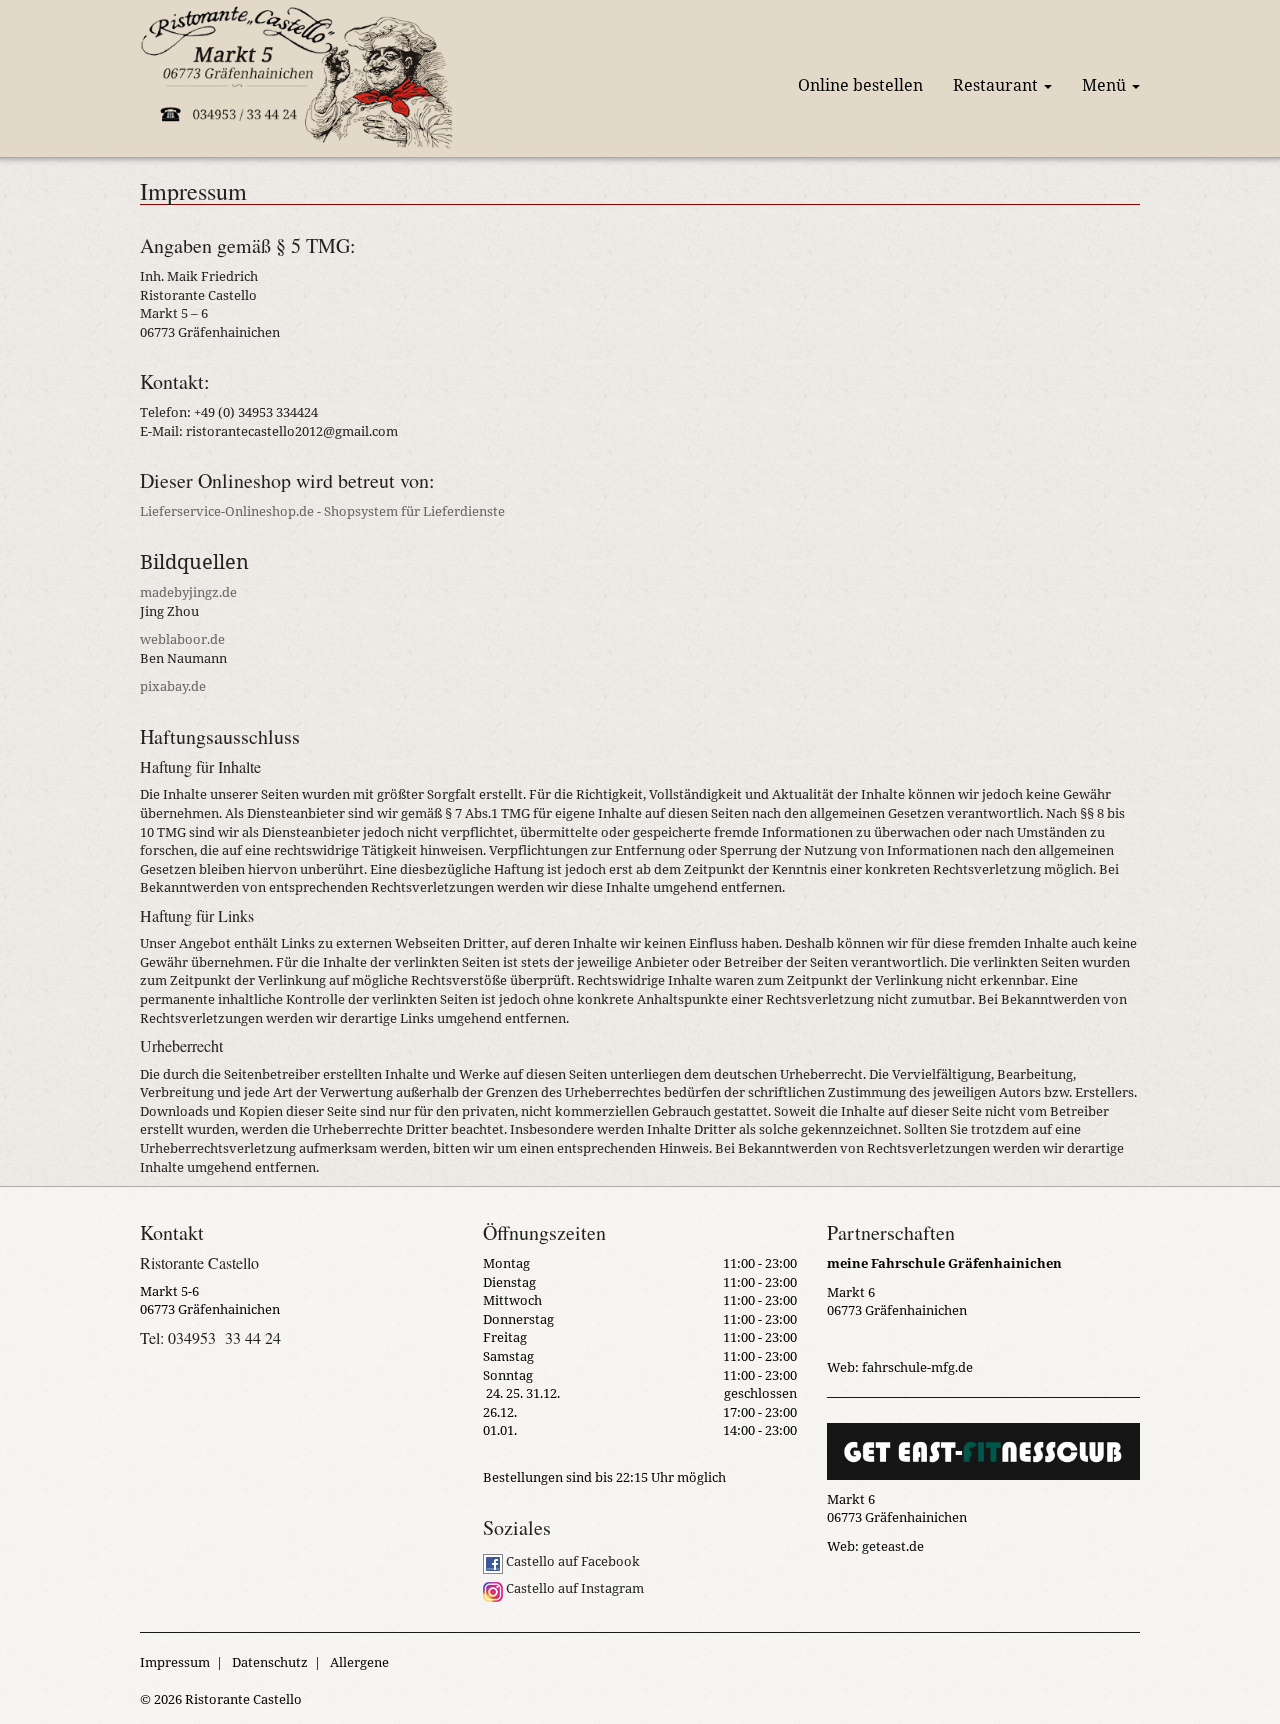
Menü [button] (1106, 85)
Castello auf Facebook (571, 1561)
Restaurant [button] (997, 85)
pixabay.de (173, 686)
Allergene (359, 1662)
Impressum (175, 1662)
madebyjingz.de (188, 592)
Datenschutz (270, 1662)
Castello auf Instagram (573, 1588)
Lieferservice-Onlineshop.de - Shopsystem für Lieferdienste (322, 511)
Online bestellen (860, 85)
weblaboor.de (182, 639)
